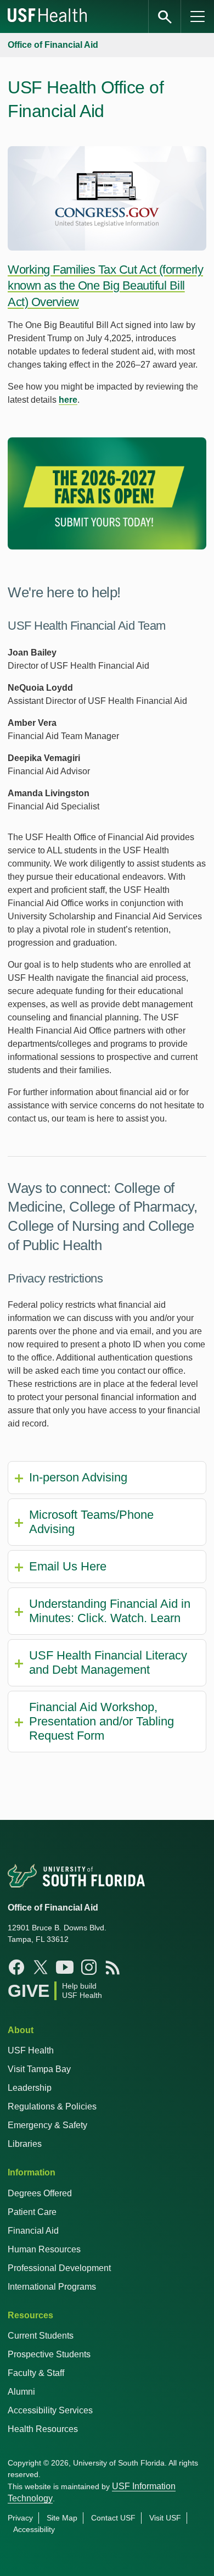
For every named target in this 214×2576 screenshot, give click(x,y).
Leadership (30, 2088)
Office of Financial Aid (53, 45)
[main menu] (198, 16)
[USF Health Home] (48, 16)
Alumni (21, 2392)
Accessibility (34, 2529)
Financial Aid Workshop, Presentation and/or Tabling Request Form (102, 1721)
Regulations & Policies (52, 2106)
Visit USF (165, 2518)
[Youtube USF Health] (65, 1967)
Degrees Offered (40, 2193)
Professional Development (59, 2268)
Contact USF (113, 2518)
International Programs (52, 2287)
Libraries (25, 2144)
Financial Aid (33, 2231)
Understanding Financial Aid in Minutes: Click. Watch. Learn (110, 1611)
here (68, 400)
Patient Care (32, 2212)
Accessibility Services (50, 2410)
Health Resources (43, 2429)
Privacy (20, 2518)
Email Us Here (68, 1566)
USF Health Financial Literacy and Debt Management (108, 1662)
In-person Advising (78, 1477)
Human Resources (44, 2249)
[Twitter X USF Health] (41, 1967)
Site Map (62, 2518)
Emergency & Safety (47, 2125)
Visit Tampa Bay (39, 2069)
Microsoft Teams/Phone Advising (91, 1522)
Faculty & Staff (36, 2373)
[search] (165, 16)
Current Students (41, 2336)
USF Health (31, 2050)
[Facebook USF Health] (16, 1967)
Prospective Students (49, 2354)
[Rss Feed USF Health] (113, 1967)
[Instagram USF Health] (89, 1967)
